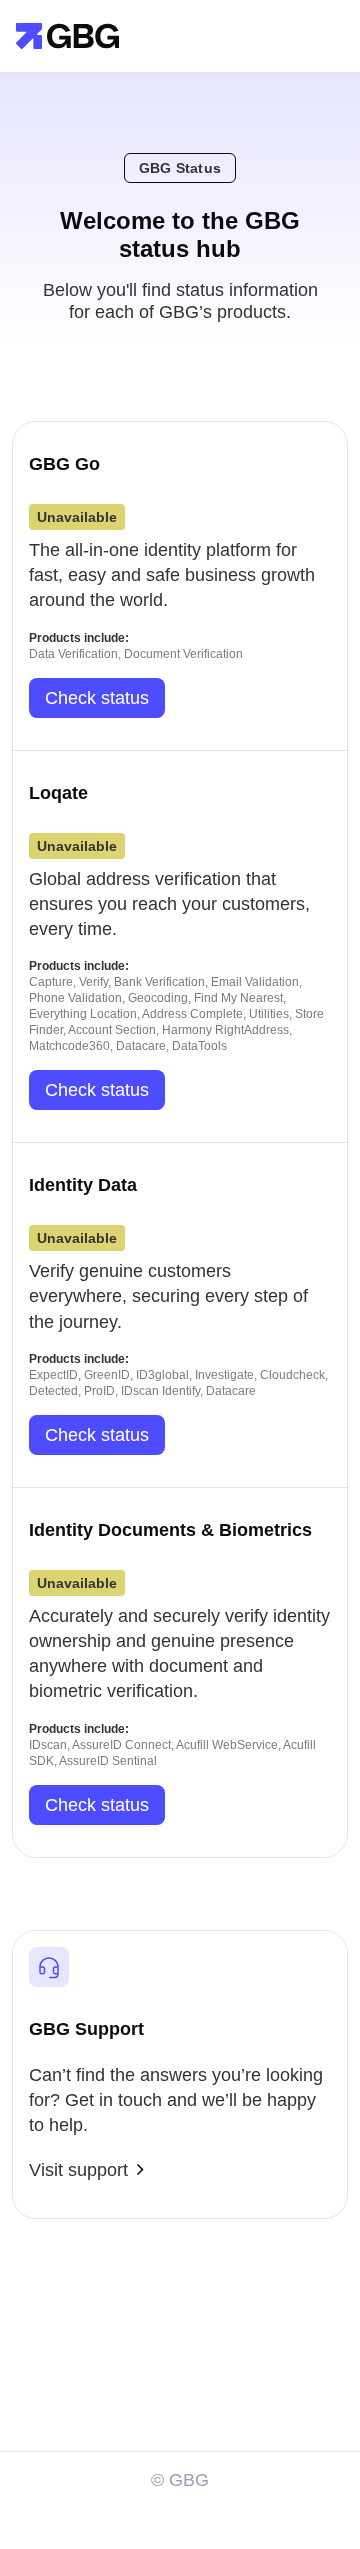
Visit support (78, 2170)
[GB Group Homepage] (67, 34)
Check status (97, 698)
